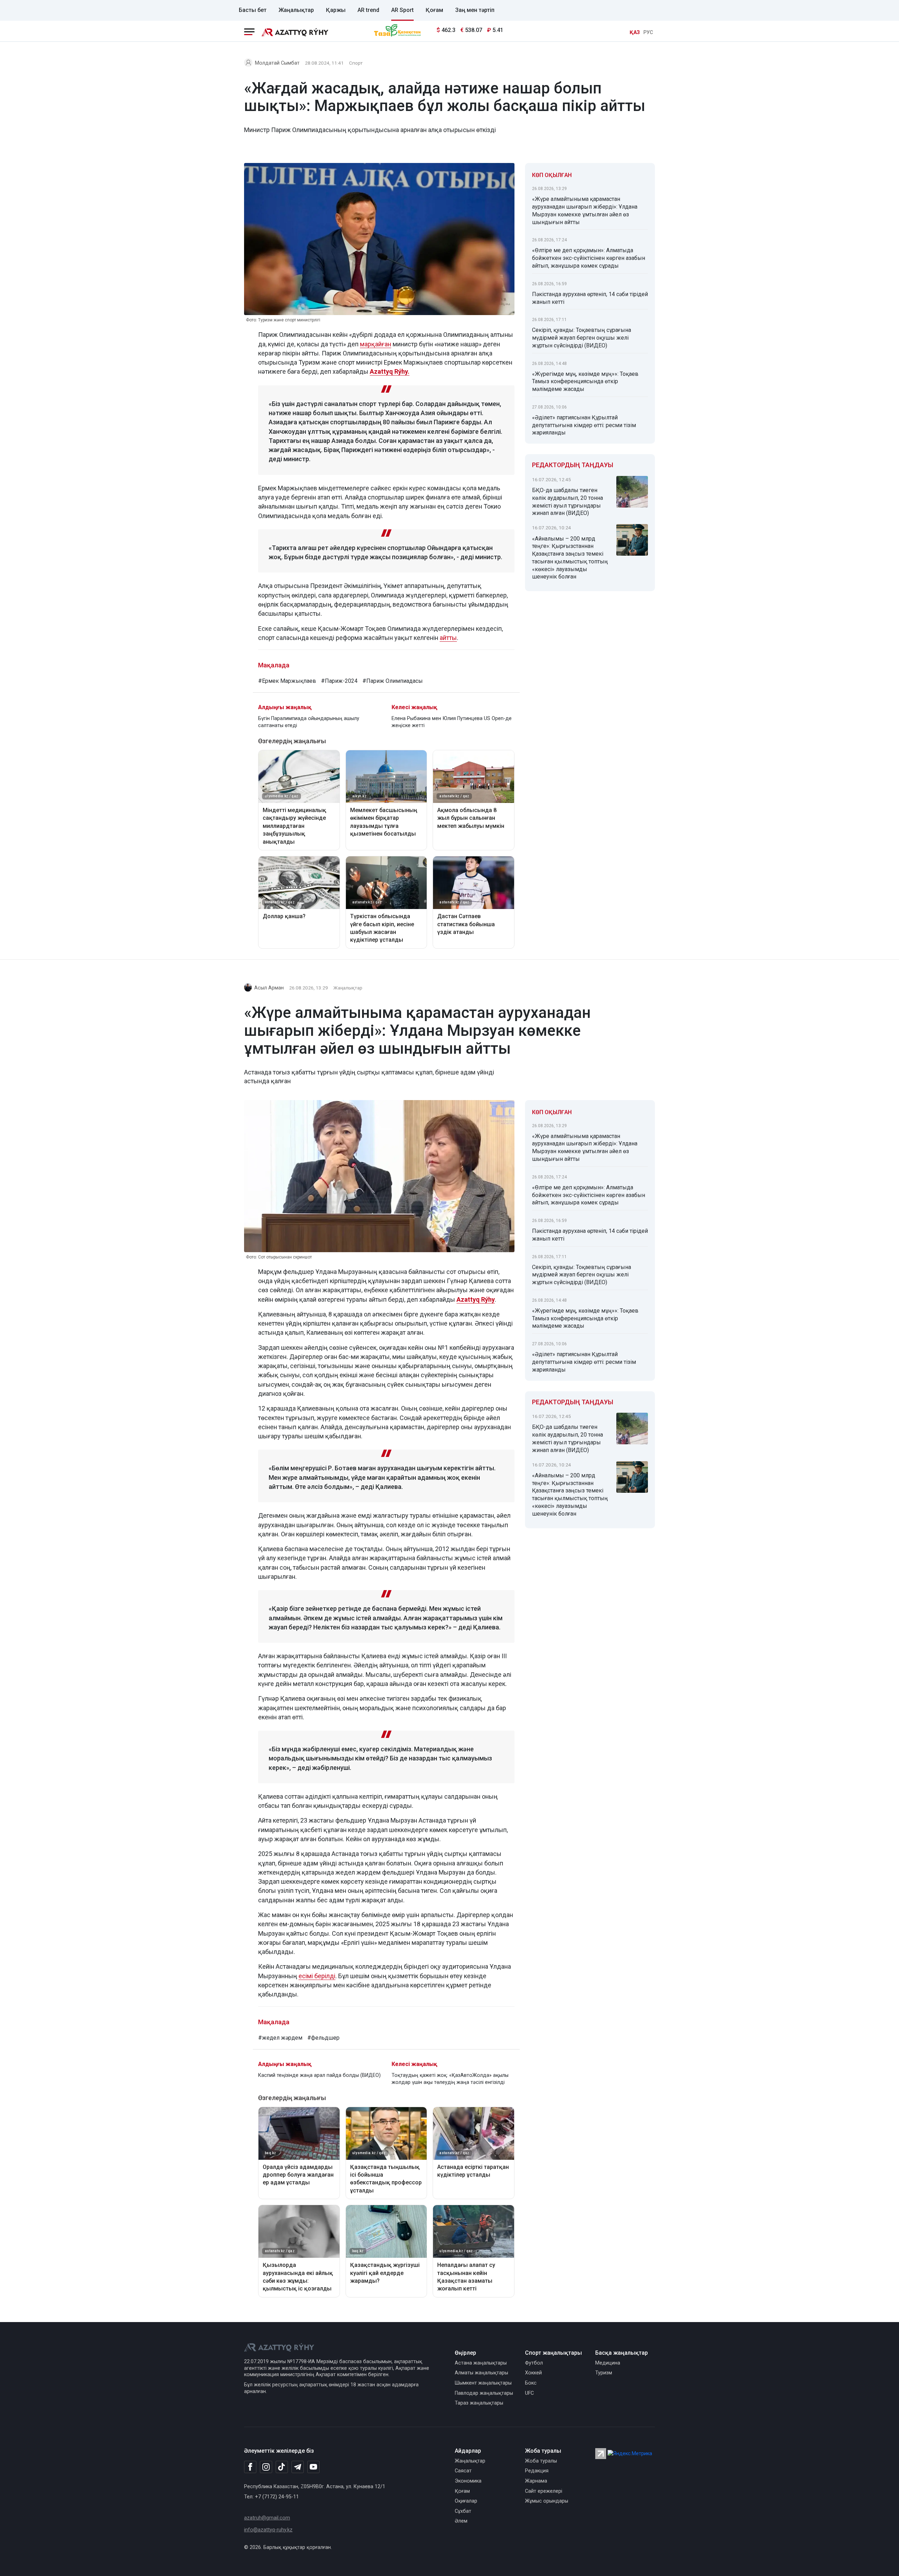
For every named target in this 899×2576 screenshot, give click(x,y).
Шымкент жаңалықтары (483, 2383)
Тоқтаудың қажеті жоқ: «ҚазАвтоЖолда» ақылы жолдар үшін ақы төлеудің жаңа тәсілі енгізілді (450, 2079)
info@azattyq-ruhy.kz (268, 2530)
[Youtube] (313, 2467)
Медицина (608, 2363)
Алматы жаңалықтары (481, 2373)
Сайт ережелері (544, 2491)
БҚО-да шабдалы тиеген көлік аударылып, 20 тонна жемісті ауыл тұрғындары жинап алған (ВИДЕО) (567, 502)
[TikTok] (282, 2467)
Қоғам (434, 10)
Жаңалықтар (296, 10)
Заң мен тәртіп (475, 10)
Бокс (531, 2383)
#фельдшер (323, 2038)
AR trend (368, 10)
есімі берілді (317, 1976)
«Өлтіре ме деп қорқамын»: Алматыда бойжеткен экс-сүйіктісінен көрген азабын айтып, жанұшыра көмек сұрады (589, 258)
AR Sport (402, 10)
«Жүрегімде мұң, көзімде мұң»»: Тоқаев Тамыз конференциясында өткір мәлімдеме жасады (585, 382)
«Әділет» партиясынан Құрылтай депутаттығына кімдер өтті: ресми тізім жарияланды (584, 425)
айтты (448, 638)
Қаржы (336, 10)
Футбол (534, 2363)
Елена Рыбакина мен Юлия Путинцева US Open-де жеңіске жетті (452, 722)
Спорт (356, 63)
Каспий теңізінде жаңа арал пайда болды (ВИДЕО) (319, 2075)
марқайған (376, 344)
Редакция (537, 2471)
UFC (529, 2393)
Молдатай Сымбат (277, 63)
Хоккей (533, 2373)
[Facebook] (250, 2467)
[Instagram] (266, 2467)
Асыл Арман (269, 988)
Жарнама (536, 2481)
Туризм (604, 2373)
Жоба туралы (541, 2461)
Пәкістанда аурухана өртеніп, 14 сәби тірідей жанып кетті (590, 298)
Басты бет (253, 10)
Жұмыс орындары (547, 2501)
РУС (648, 32)
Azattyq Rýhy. (390, 371)
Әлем (461, 2521)
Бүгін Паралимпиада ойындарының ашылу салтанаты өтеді (309, 722)
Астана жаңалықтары (481, 2363)
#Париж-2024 (339, 681)
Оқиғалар (466, 2501)
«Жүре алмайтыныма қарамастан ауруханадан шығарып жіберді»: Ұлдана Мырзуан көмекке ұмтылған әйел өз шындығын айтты (585, 210)
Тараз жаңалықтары (479, 2403)
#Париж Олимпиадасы (393, 681)
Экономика (468, 2481)
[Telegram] (298, 2467)
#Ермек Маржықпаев (287, 681)
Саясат (463, 2471)
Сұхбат (463, 2511)
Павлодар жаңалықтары (484, 2393)
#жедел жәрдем (280, 2038)
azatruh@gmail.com (267, 2518)
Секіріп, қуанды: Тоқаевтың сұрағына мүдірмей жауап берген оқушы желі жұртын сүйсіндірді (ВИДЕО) (582, 338)
